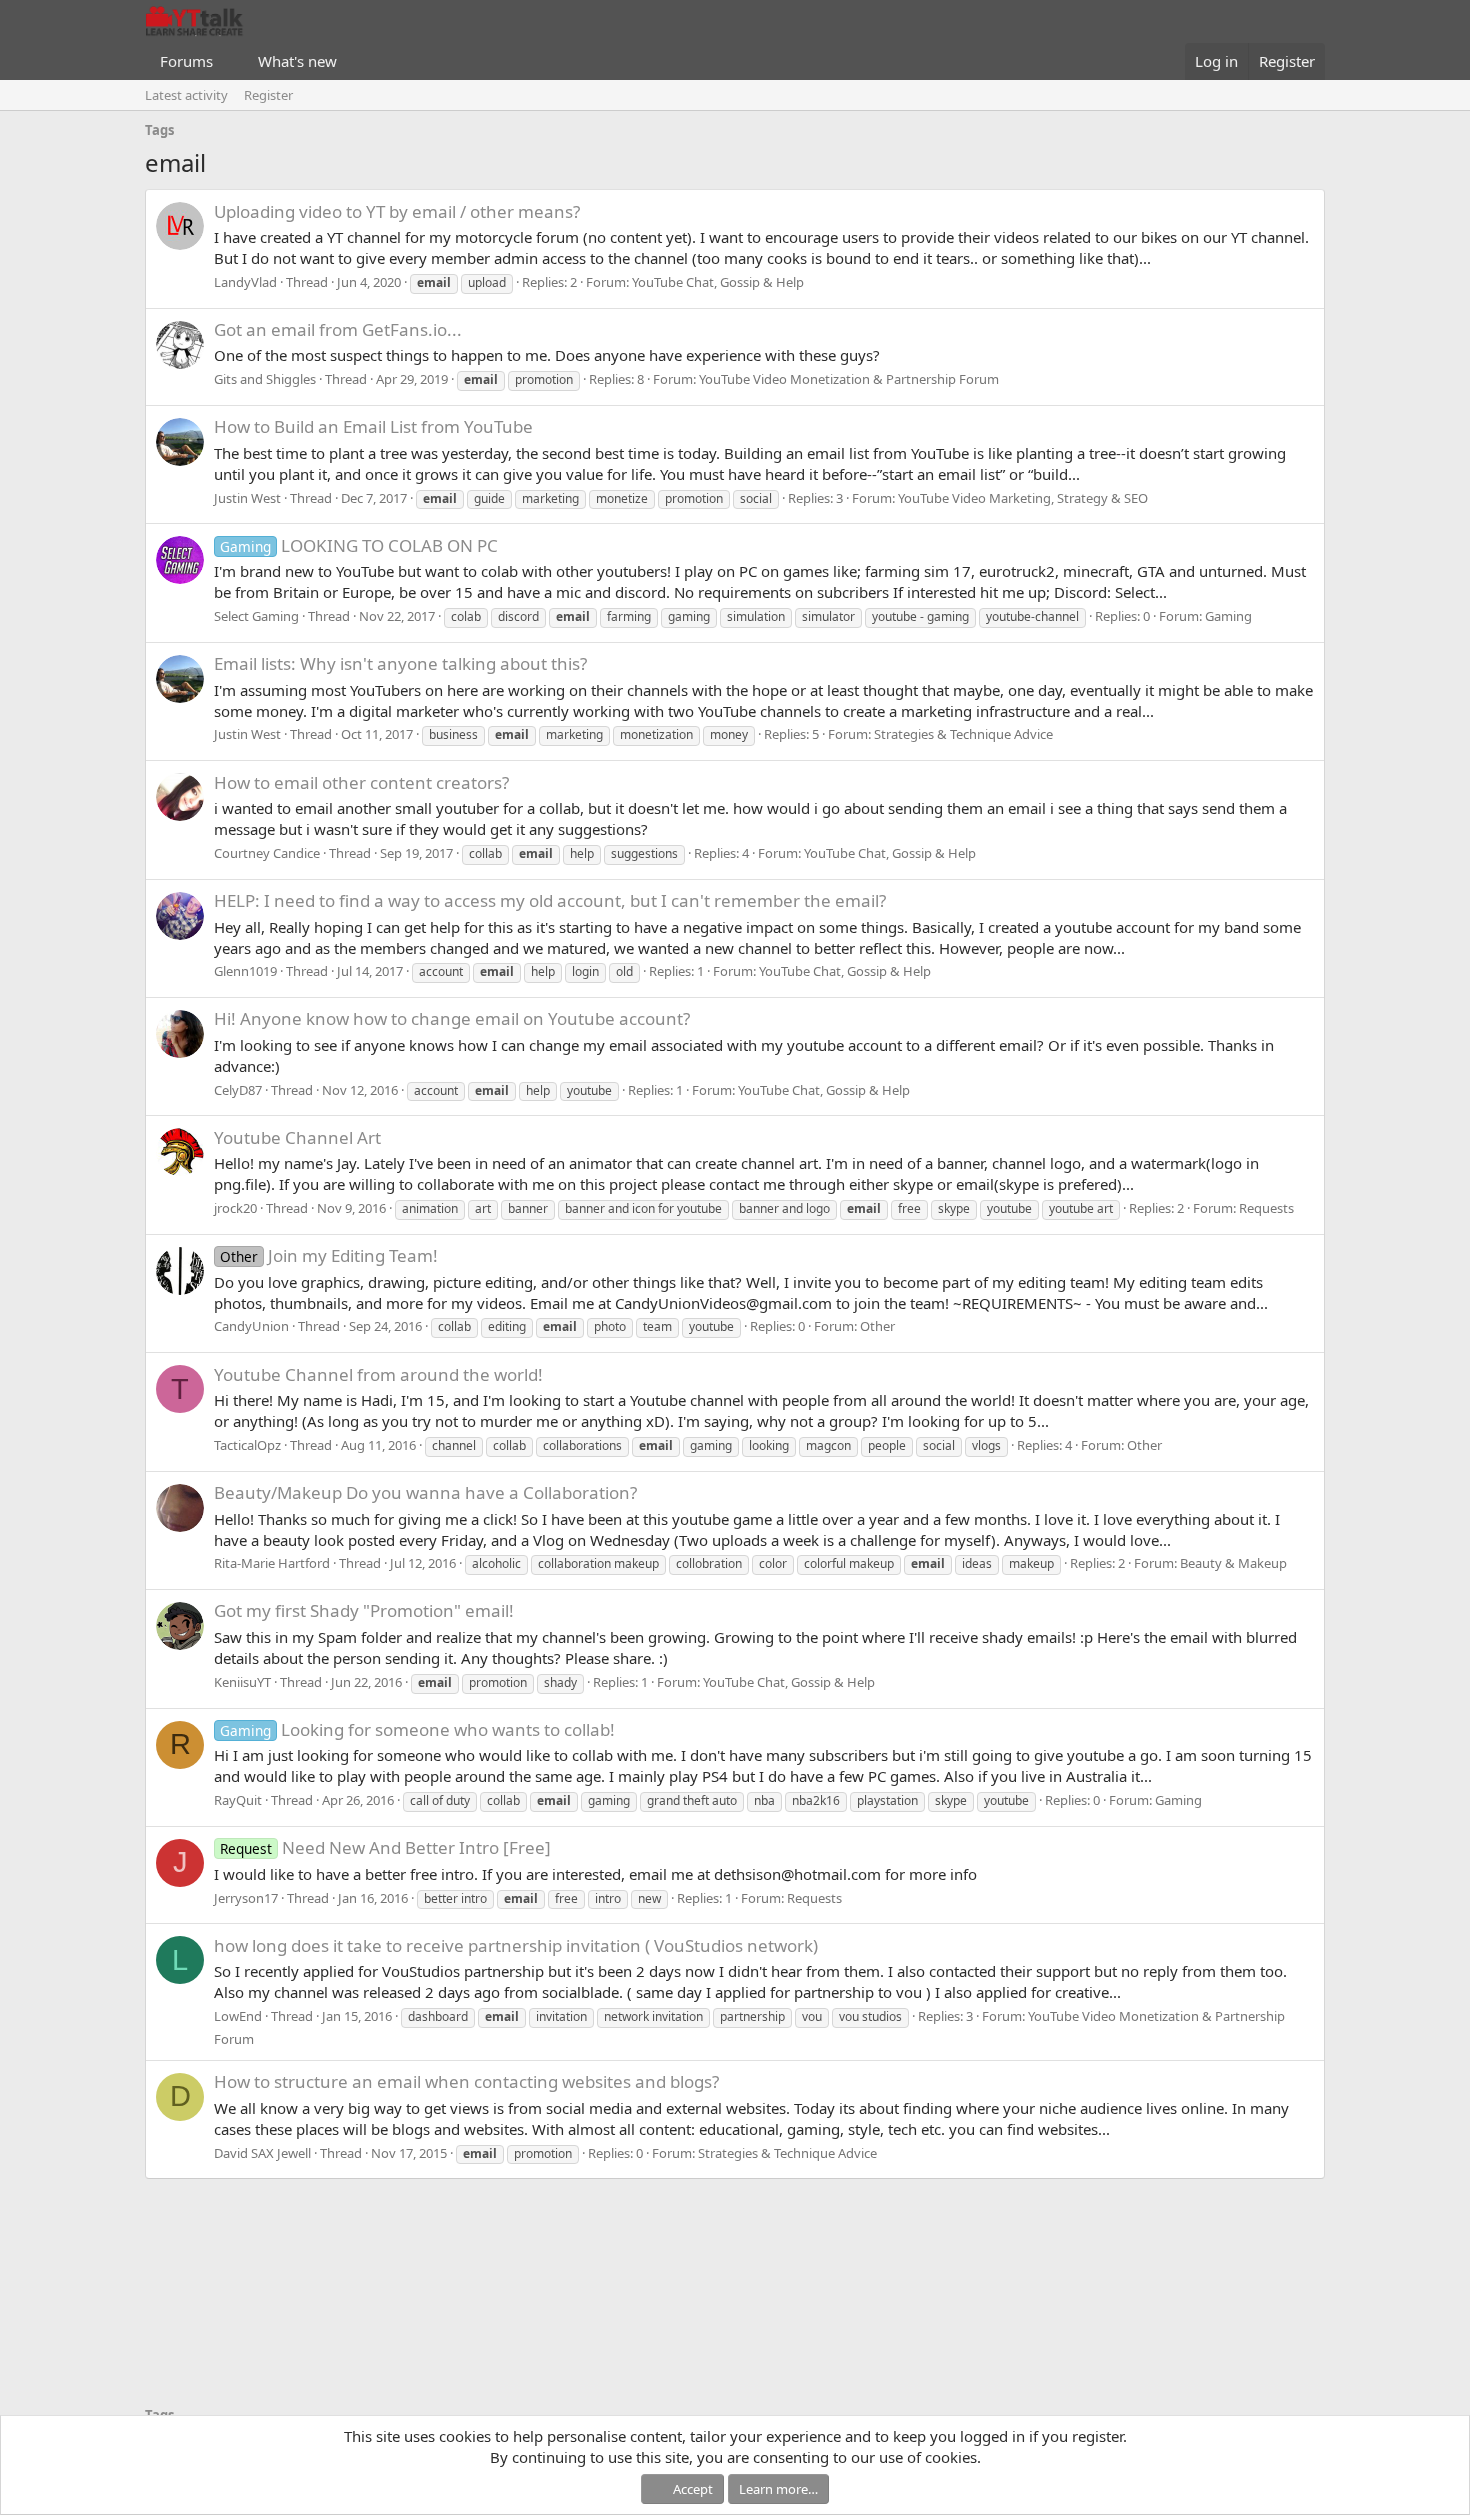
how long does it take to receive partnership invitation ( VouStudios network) (516, 1945)
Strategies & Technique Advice (963, 734)
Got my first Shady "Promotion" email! (364, 1610)
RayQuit (238, 1800)
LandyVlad (245, 282)
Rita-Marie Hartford (272, 1563)
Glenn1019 (245, 971)
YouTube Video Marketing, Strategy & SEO (1023, 498)
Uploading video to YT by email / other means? (397, 211)
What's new (297, 61)
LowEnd (238, 2016)
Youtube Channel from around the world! (378, 1374)
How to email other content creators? (361, 782)
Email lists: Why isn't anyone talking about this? (400, 663)
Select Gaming (256, 616)
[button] (229, 61)
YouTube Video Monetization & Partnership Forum (849, 379)
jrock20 (235, 1208)
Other (877, 1326)
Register (268, 95)
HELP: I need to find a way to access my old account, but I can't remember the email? (550, 900)
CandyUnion (251, 1326)
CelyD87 (238, 1090)
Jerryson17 (246, 1898)
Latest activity (186, 95)
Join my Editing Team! (329, 1255)
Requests (1266, 1208)
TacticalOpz (247, 1445)
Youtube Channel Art (297, 1137)
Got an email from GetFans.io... (338, 329)
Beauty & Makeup (1233, 1563)
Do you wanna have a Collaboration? (425, 1492)
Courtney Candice (267, 853)
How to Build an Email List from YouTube (373, 426)
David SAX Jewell (262, 2153)
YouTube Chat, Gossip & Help (718, 282)
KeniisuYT (242, 1682)
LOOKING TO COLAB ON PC (359, 545)
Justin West (247, 498)
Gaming (1228, 616)
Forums (186, 61)
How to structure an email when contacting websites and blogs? (466, 2081)
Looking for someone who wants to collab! (417, 1729)
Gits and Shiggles (265, 379)
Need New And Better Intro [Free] (385, 1847)
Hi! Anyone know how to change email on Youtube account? (452, 1018)
